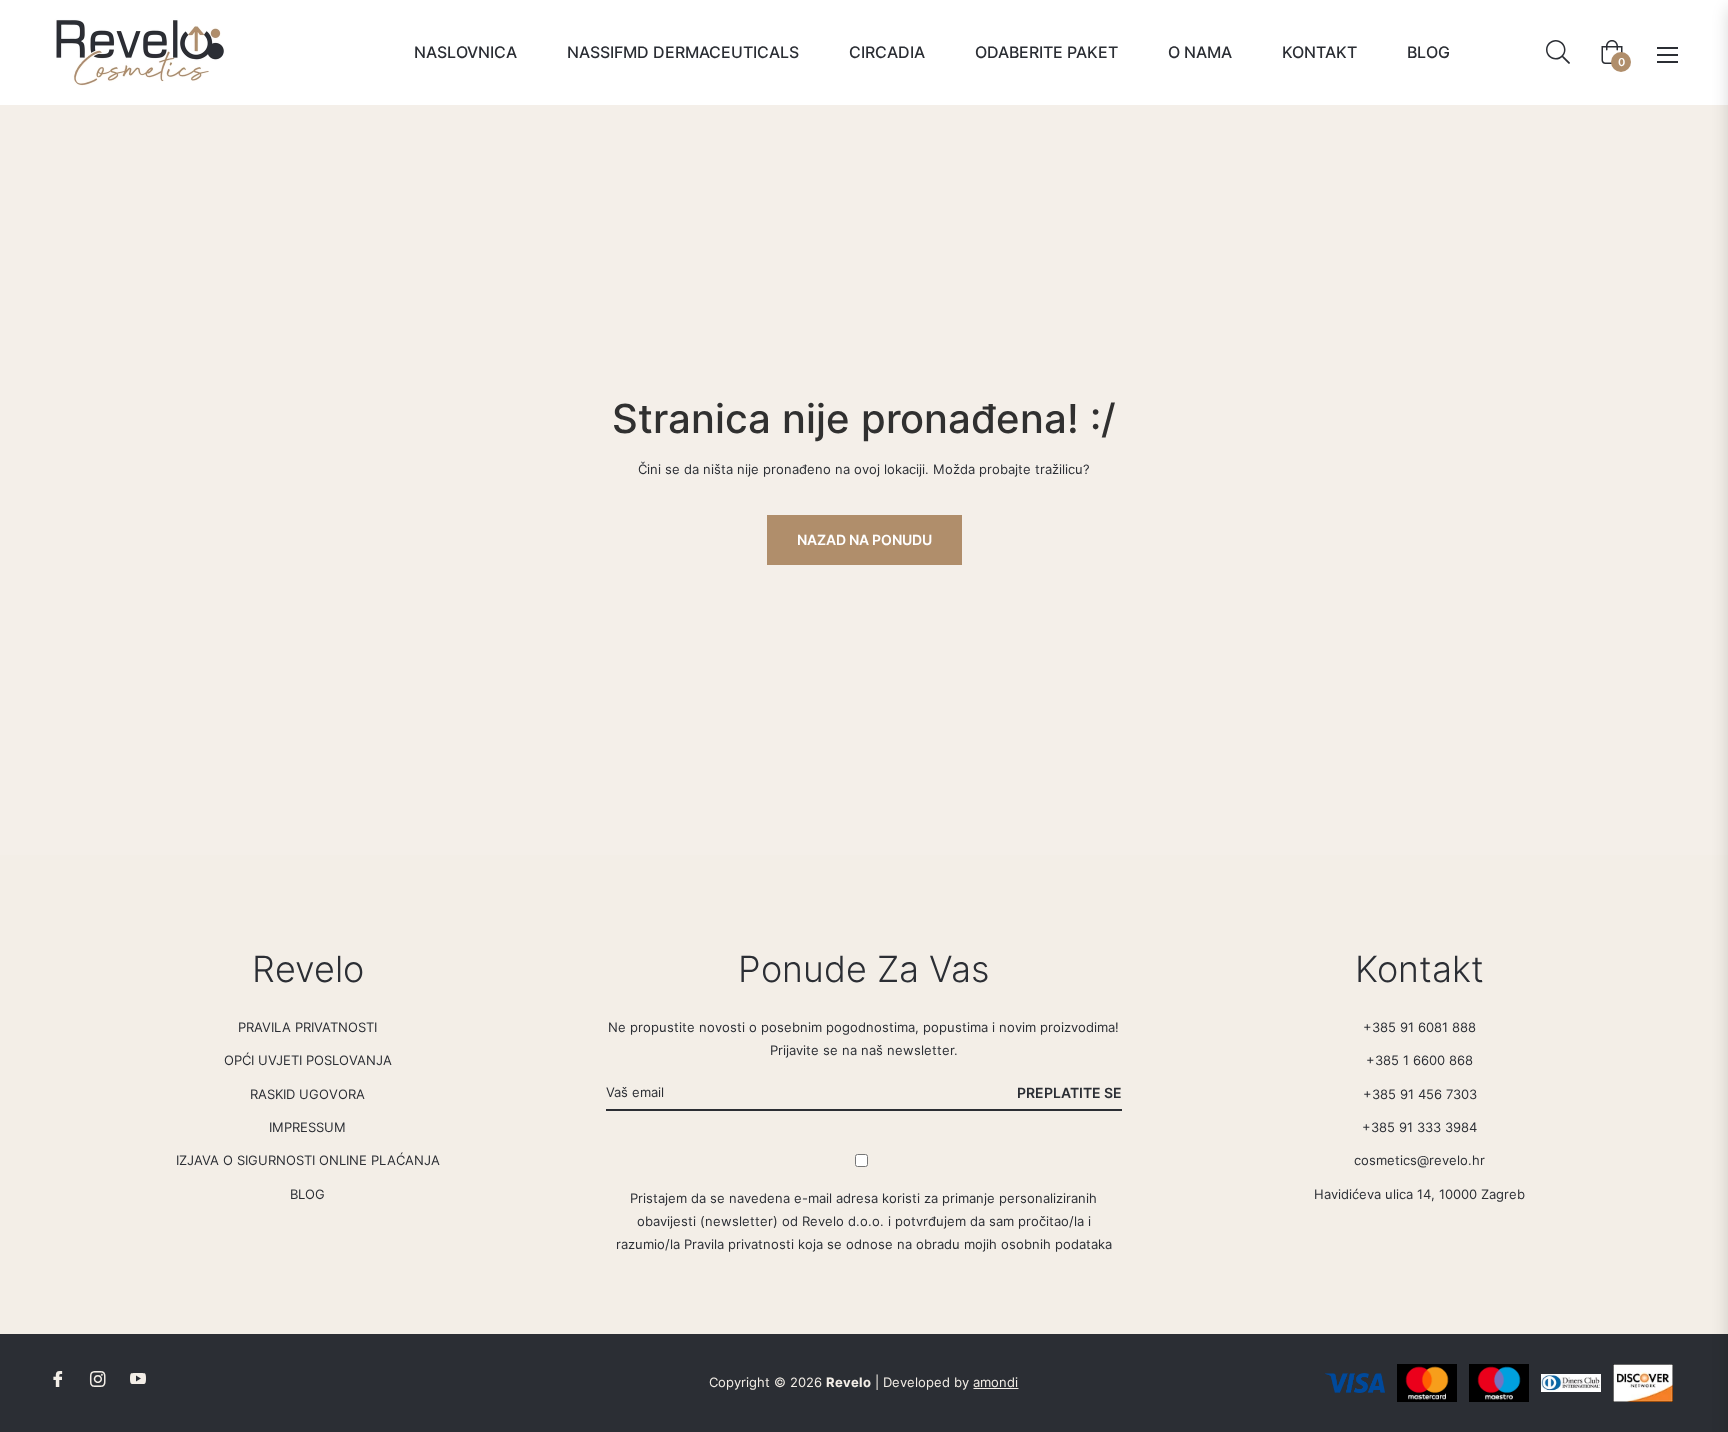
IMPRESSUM (307, 1127)
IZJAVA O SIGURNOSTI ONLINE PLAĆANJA (308, 1160)
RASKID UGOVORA (307, 1094)
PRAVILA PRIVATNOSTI (307, 1027)
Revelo (848, 1382)
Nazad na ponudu (864, 539)
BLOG (307, 1194)
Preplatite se (1069, 1092)
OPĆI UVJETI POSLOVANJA (308, 1060)
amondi (995, 1382)
